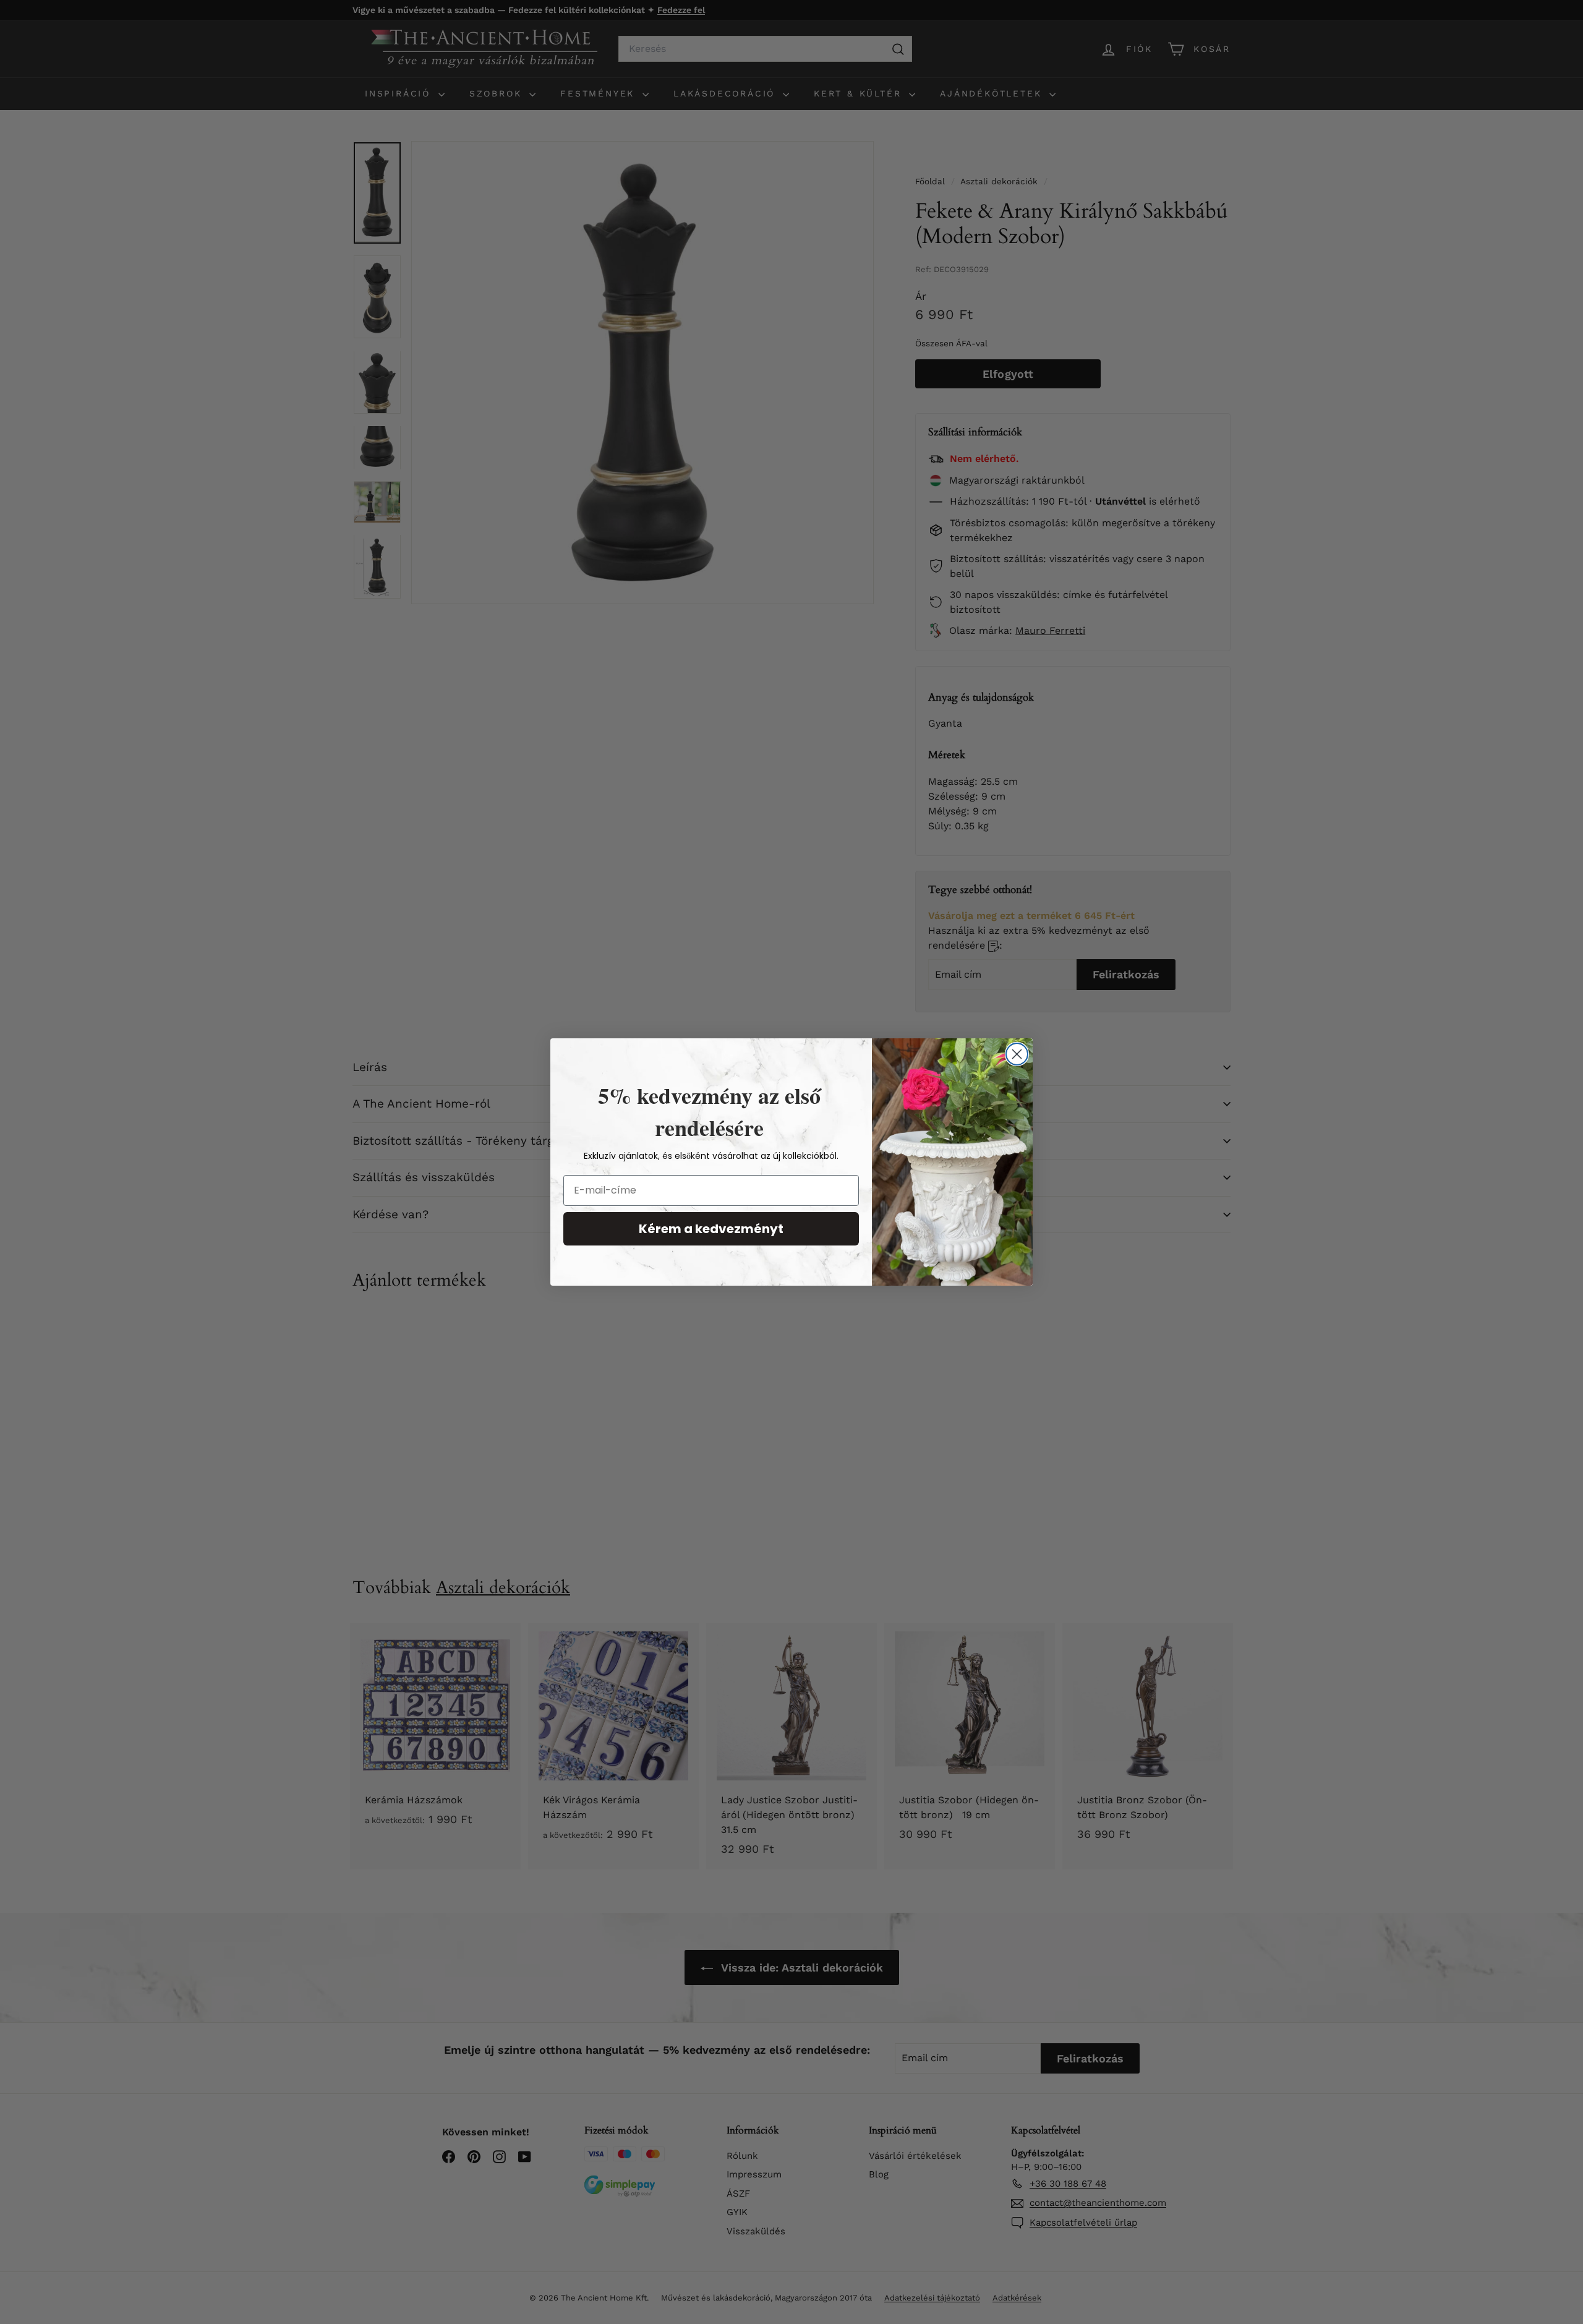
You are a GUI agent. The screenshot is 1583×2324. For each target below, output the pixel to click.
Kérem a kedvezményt (711, 1229)
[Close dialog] (1017, 1054)
